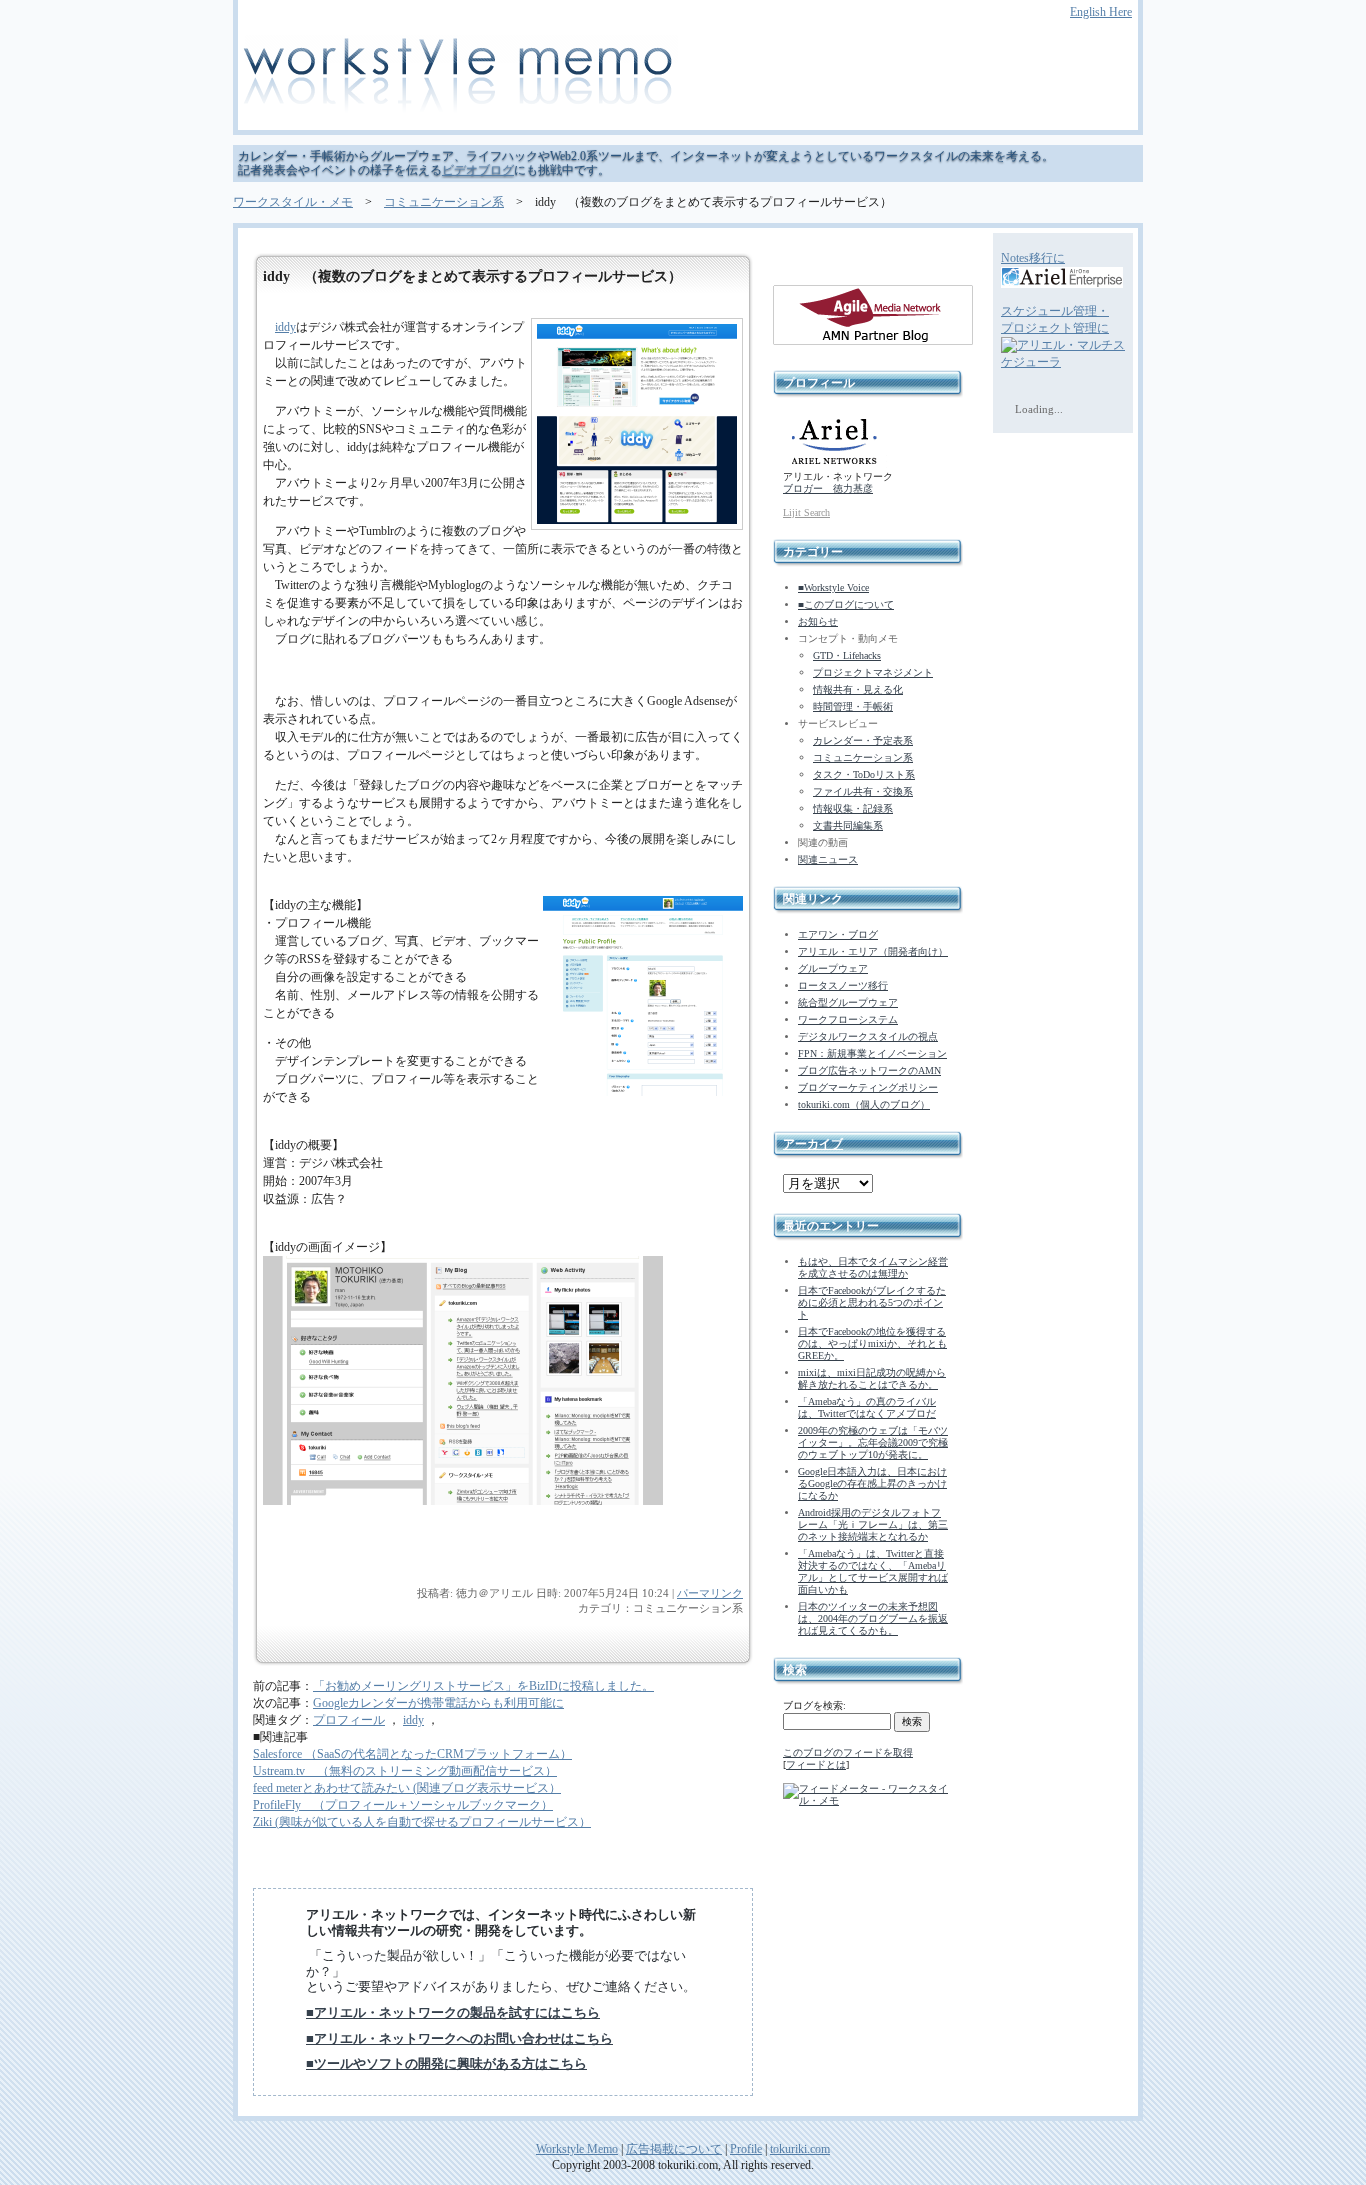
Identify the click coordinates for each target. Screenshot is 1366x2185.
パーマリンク (710, 1593)
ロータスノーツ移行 (843, 985)
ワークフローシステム (848, 1019)
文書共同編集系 (848, 825)
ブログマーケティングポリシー (868, 1087)
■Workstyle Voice (833, 587)
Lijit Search (806, 512)
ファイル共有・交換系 (863, 791)
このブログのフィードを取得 (848, 1752)
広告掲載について (674, 2149)
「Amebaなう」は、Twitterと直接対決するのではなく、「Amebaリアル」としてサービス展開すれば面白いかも (873, 1571)
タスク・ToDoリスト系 (864, 774)
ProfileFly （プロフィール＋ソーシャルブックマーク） (403, 1805)
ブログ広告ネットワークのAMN (869, 1070)
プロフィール (349, 1720)
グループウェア (833, 968)
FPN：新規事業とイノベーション (872, 1053)
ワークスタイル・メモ (293, 202)
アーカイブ (813, 1144)
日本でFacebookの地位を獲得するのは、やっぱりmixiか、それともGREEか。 (872, 1343)
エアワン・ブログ (838, 934)
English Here (1101, 12)
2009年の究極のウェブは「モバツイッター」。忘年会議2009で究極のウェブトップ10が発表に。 (873, 1442)
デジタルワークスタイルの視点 (868, 1036)
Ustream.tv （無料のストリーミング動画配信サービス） (405, 1771)
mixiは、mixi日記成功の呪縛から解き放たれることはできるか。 (872, 1378)
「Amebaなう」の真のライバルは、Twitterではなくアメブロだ (867, 1407)
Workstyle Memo (577, 2149)
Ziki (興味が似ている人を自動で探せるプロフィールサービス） (422, 1822)
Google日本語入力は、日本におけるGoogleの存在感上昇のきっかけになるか (872, 1483)
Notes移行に (1033, 258)
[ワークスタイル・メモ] (683, 77)
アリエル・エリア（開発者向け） (873, 951)
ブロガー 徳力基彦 (828, 488)
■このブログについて (846, 604)
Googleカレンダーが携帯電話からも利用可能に (438, 1703)
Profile (746, 2149)
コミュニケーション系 (444, 202)
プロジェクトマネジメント (873, 672)
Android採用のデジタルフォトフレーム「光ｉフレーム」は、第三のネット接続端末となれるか (873, 1524)
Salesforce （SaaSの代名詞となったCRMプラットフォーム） (412, 1754)
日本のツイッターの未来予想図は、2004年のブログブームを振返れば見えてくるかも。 (873, 1618)
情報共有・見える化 (858, 689)
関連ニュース (828, 859)
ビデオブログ (478, 170)
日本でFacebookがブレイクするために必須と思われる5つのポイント (872, 1302)
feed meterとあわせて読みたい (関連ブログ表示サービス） (407, 1788)
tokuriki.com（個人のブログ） (864, 1104)
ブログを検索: (814, 1705)
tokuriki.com (800, 2149)
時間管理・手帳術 (853, 706)
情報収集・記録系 (853, 808)
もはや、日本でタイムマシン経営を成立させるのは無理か (873, 1267)
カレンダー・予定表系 (863, 740)
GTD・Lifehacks (847, 655)
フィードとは (816, 1764)
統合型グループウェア (848, 1002)
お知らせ (818, 621)
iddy (285, 327)
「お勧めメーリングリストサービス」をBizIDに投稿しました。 (483, 1686)
